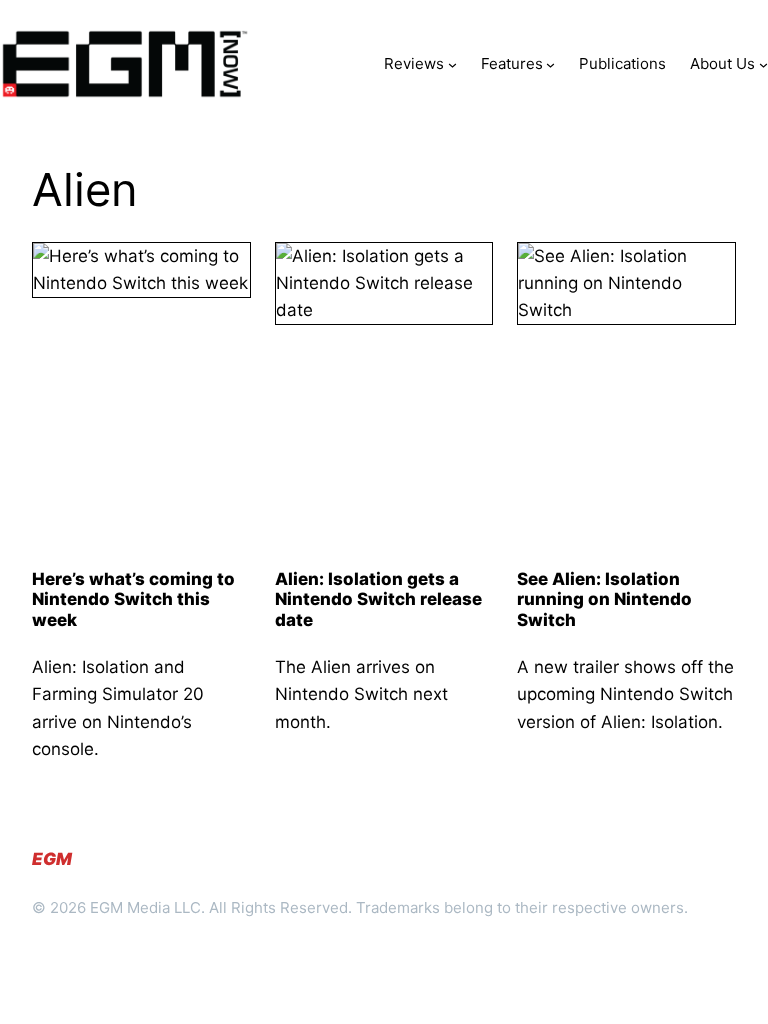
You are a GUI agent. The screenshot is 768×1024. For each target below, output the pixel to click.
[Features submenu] (550, 63)
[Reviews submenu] (452, 63)
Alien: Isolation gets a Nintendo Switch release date (378, 599)
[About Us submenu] (763, 63)
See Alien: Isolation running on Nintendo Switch (604, 599)
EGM (52, 859)
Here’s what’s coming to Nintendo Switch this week (133, 599)
